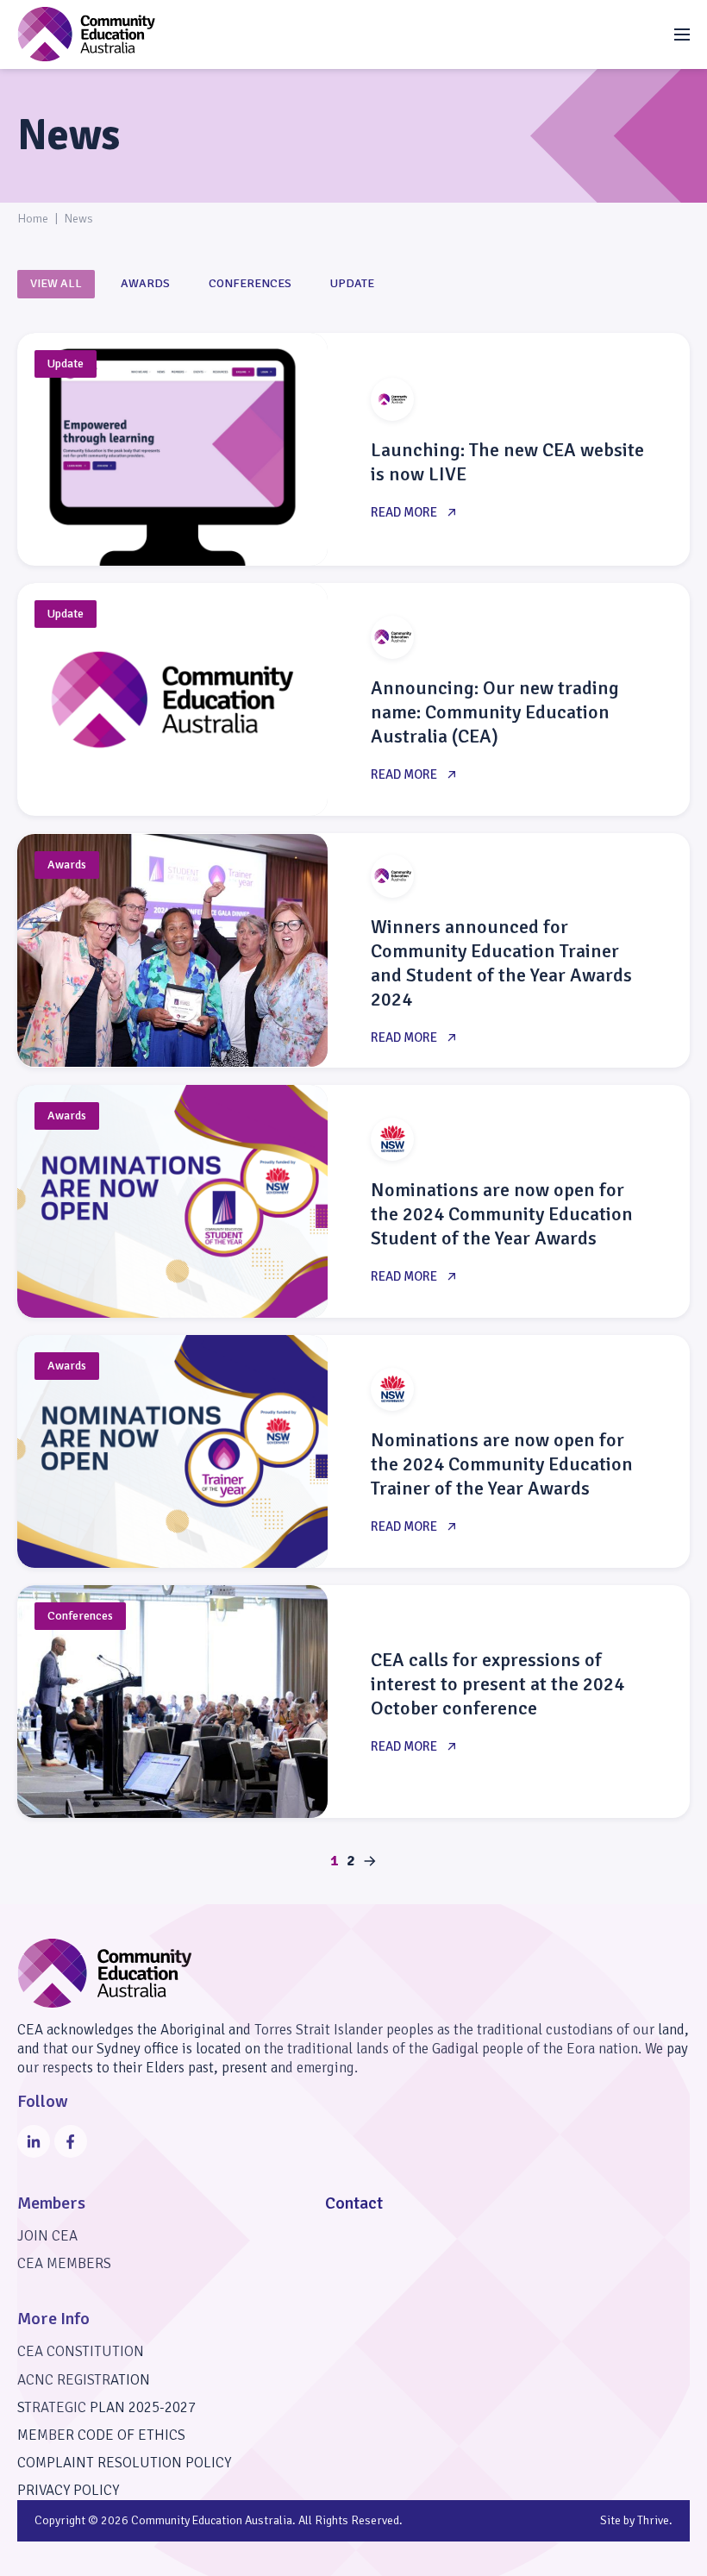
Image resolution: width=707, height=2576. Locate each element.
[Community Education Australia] (86, 34)
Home (33, 219)
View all (56, 283)
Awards (145, 283)
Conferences (250, 283)
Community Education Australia (212, 2520)
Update (352, 283)
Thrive (653, 2520)
